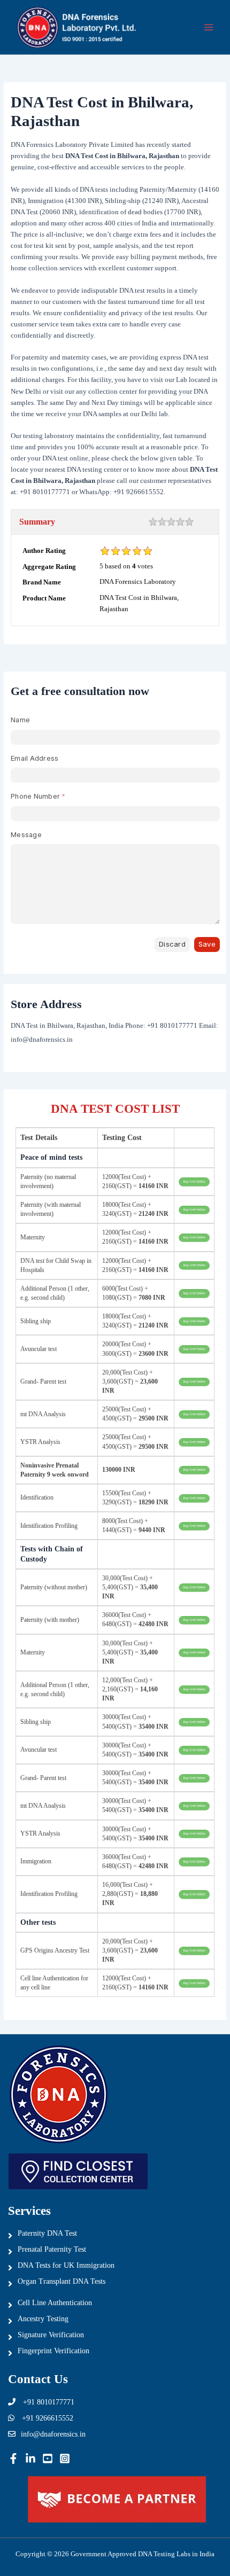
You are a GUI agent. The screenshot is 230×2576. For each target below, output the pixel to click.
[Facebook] (13, 2458)
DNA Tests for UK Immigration (66, 2265)
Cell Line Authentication (55, 2303)
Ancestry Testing (43, 2319)
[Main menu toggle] (209, 28)
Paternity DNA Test (47, 2233)
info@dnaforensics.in (53, 2434)
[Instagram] (65, 2458)
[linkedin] (30, 2458)
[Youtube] (48, 2458)
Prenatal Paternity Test (52, 2249)
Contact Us (38, 2379)
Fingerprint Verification (53, 2351)
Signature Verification (51, 2335)
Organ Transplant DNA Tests (62, 2281)
